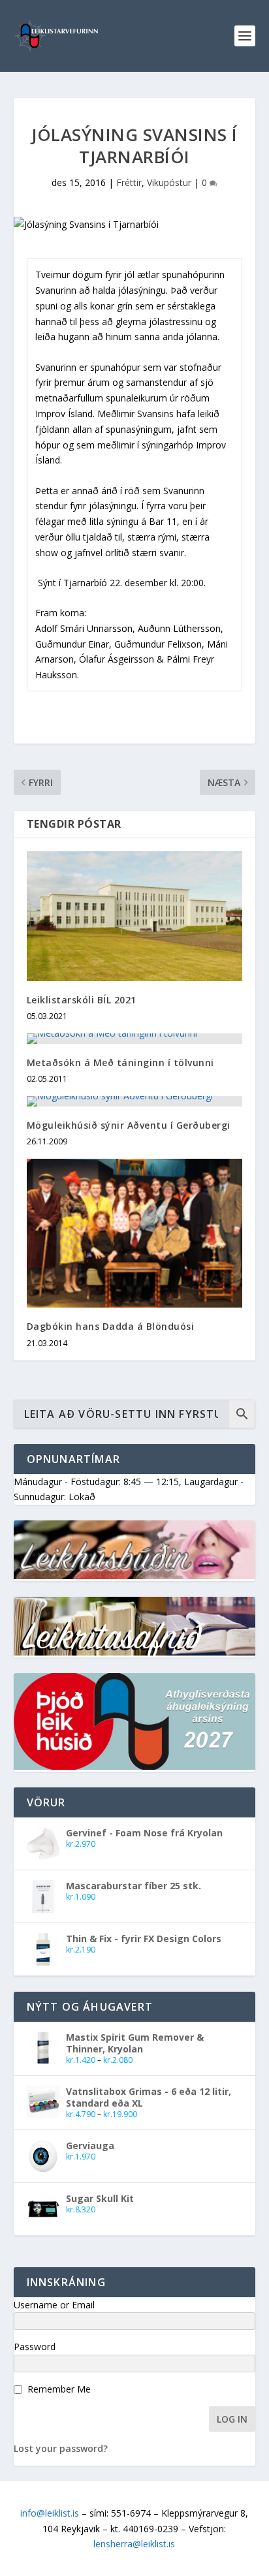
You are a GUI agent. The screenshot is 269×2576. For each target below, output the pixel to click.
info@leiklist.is (50, 2513)
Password (35, 2347)
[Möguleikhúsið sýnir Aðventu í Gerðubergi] (135, 1101)
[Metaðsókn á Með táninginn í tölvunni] (135, 1039)
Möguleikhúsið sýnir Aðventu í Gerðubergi (129, 1125)
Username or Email (54, 2305)
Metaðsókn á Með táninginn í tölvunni (120, 1062)
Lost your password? (61, 2448)
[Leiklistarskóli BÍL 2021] (135, 916)
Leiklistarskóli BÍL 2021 (82, 1000)
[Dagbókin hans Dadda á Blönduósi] (135, 1233)
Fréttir (129, 182)
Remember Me (59, 2389)
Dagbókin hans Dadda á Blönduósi (111, 1326)
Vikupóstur (169, 182)
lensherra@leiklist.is (134, 2544)
